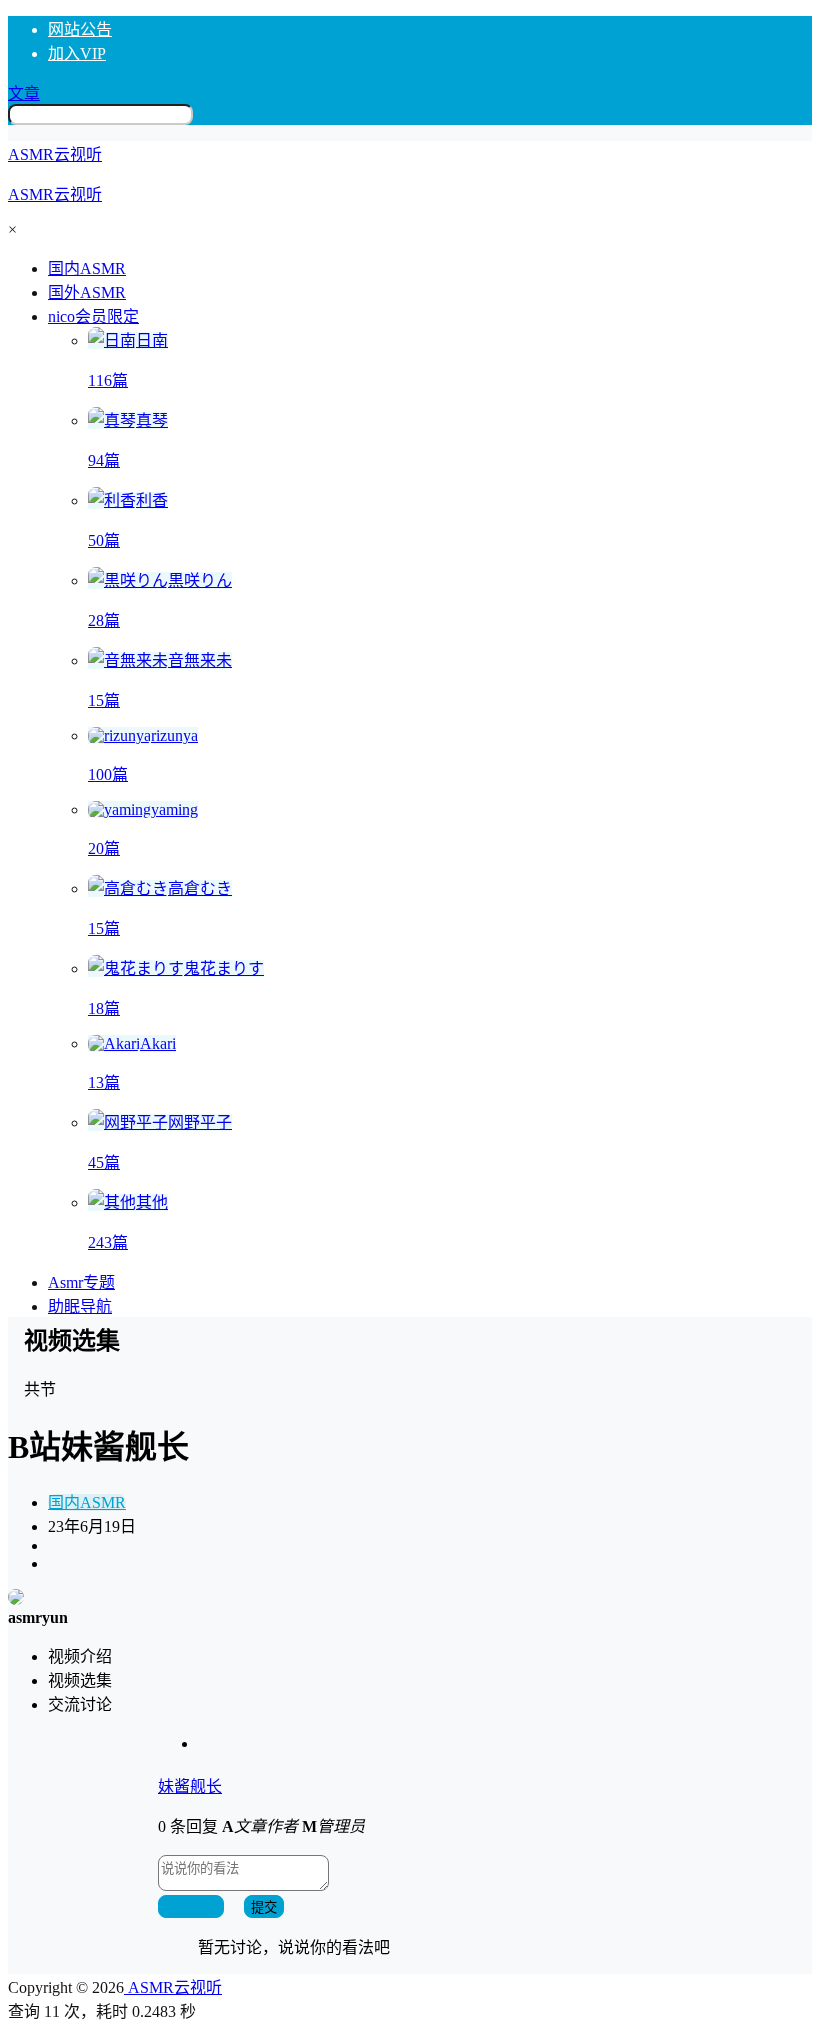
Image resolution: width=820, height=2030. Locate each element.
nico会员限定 (93, 316)
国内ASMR (87, 1502)
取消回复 (191, 1907)
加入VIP (77, 53)
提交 (264, 1907)
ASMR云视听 (173, 1987)
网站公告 (80, 29)
